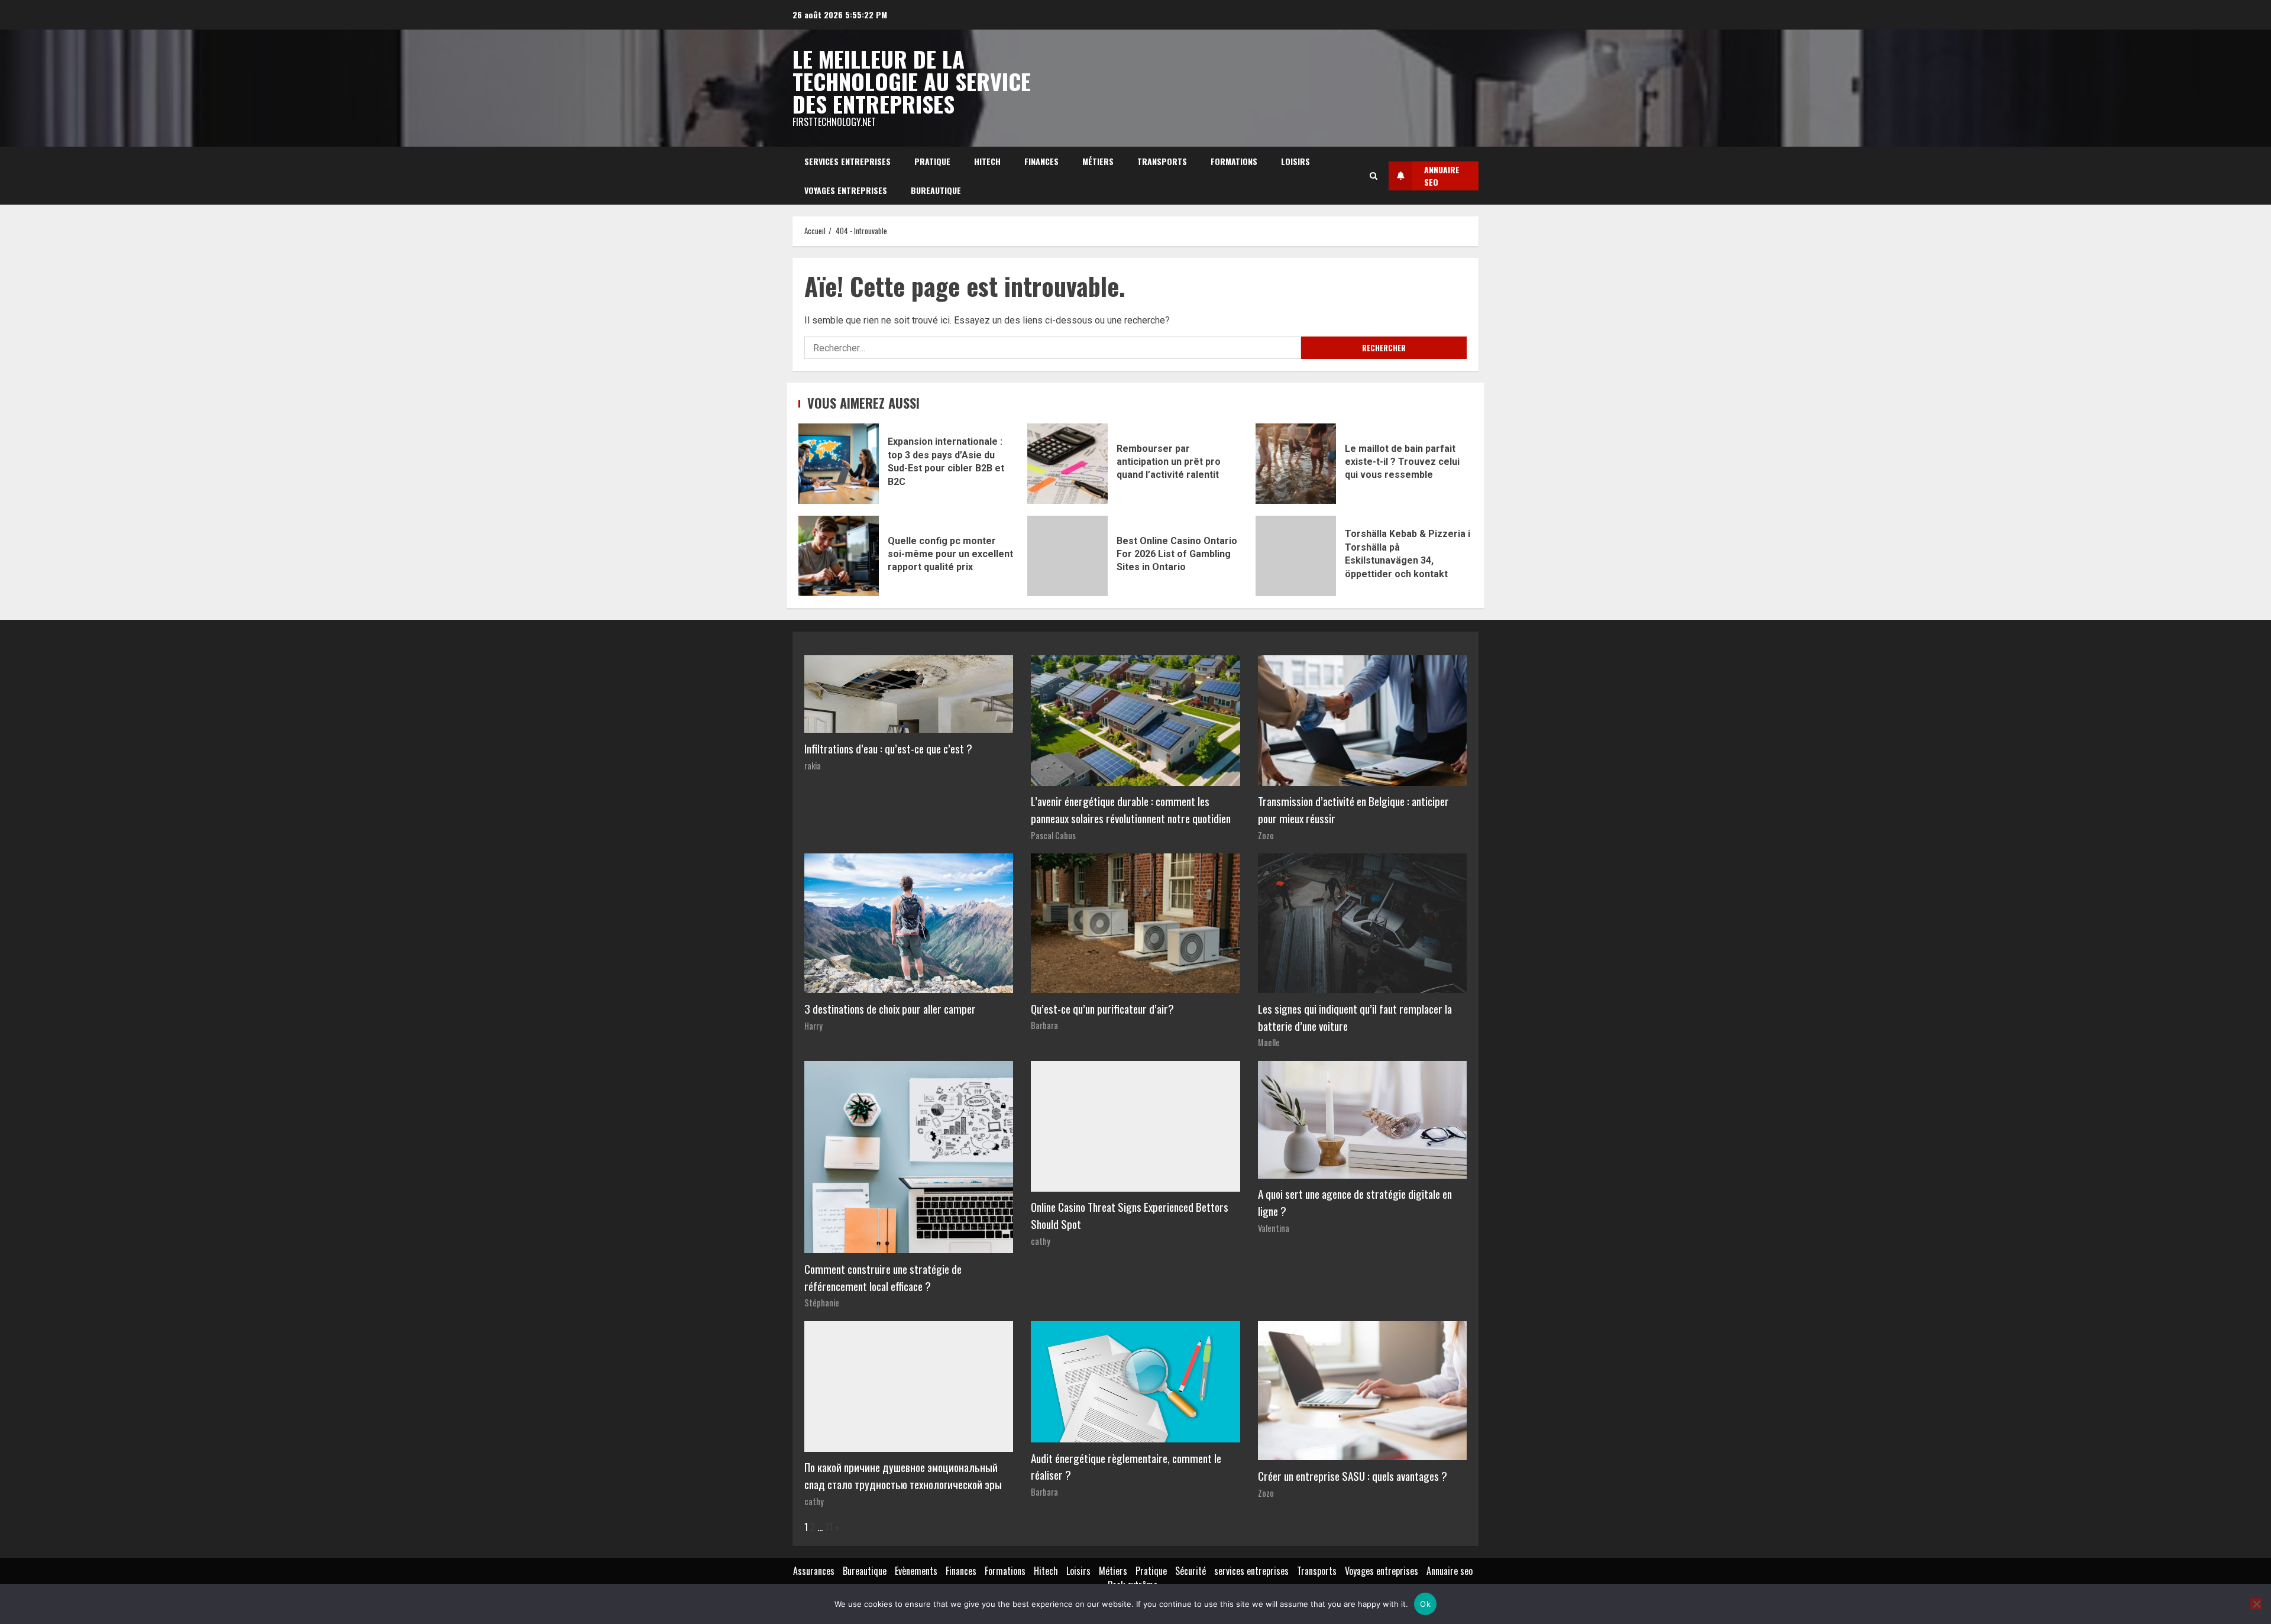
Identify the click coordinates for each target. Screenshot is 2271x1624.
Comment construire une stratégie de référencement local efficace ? (883, 1277)
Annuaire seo (1450, 1571)
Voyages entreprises (846, 190)
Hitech (987, 161)
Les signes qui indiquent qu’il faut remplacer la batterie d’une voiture (1355, 1017)
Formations (1234, 161)
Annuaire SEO (1442, 176)
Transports (1162, 161)
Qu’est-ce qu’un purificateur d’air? (1102, 1009)
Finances (1041, 161)
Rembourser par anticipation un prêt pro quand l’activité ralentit (1067, 464)
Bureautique (936, 190)
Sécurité (1191, 1571)
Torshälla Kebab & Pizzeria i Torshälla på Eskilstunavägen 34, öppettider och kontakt (1296, 556)
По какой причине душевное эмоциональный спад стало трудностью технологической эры (903, 1476)
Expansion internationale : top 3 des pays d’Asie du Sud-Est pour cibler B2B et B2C (839, 464)
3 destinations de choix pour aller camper (890, 1009)
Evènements (916, 1571)
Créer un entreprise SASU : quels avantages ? (1353, 1476)
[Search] (1374, 176)
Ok (1425, 1604)
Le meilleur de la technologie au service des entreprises (912, 81)
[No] (2256, 1604)
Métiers (1098, 161)
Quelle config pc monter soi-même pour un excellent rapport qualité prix (839, 556)
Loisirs (1295, 161)
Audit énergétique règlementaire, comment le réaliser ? (1126, 1467)
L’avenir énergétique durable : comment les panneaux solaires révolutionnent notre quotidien (1131, 810)
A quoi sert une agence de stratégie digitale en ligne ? (1355, 1202)
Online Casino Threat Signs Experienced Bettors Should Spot (1130, 1215)
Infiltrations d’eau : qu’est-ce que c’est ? (888, 748)
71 (829, 1527)
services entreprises (847, 161)
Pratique (932, 161)
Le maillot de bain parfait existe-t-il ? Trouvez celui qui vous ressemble (1296, 464)
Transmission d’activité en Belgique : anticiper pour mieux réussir (1353, 810)
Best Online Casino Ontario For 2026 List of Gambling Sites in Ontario (1067, 556)
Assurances (814, 1571)
